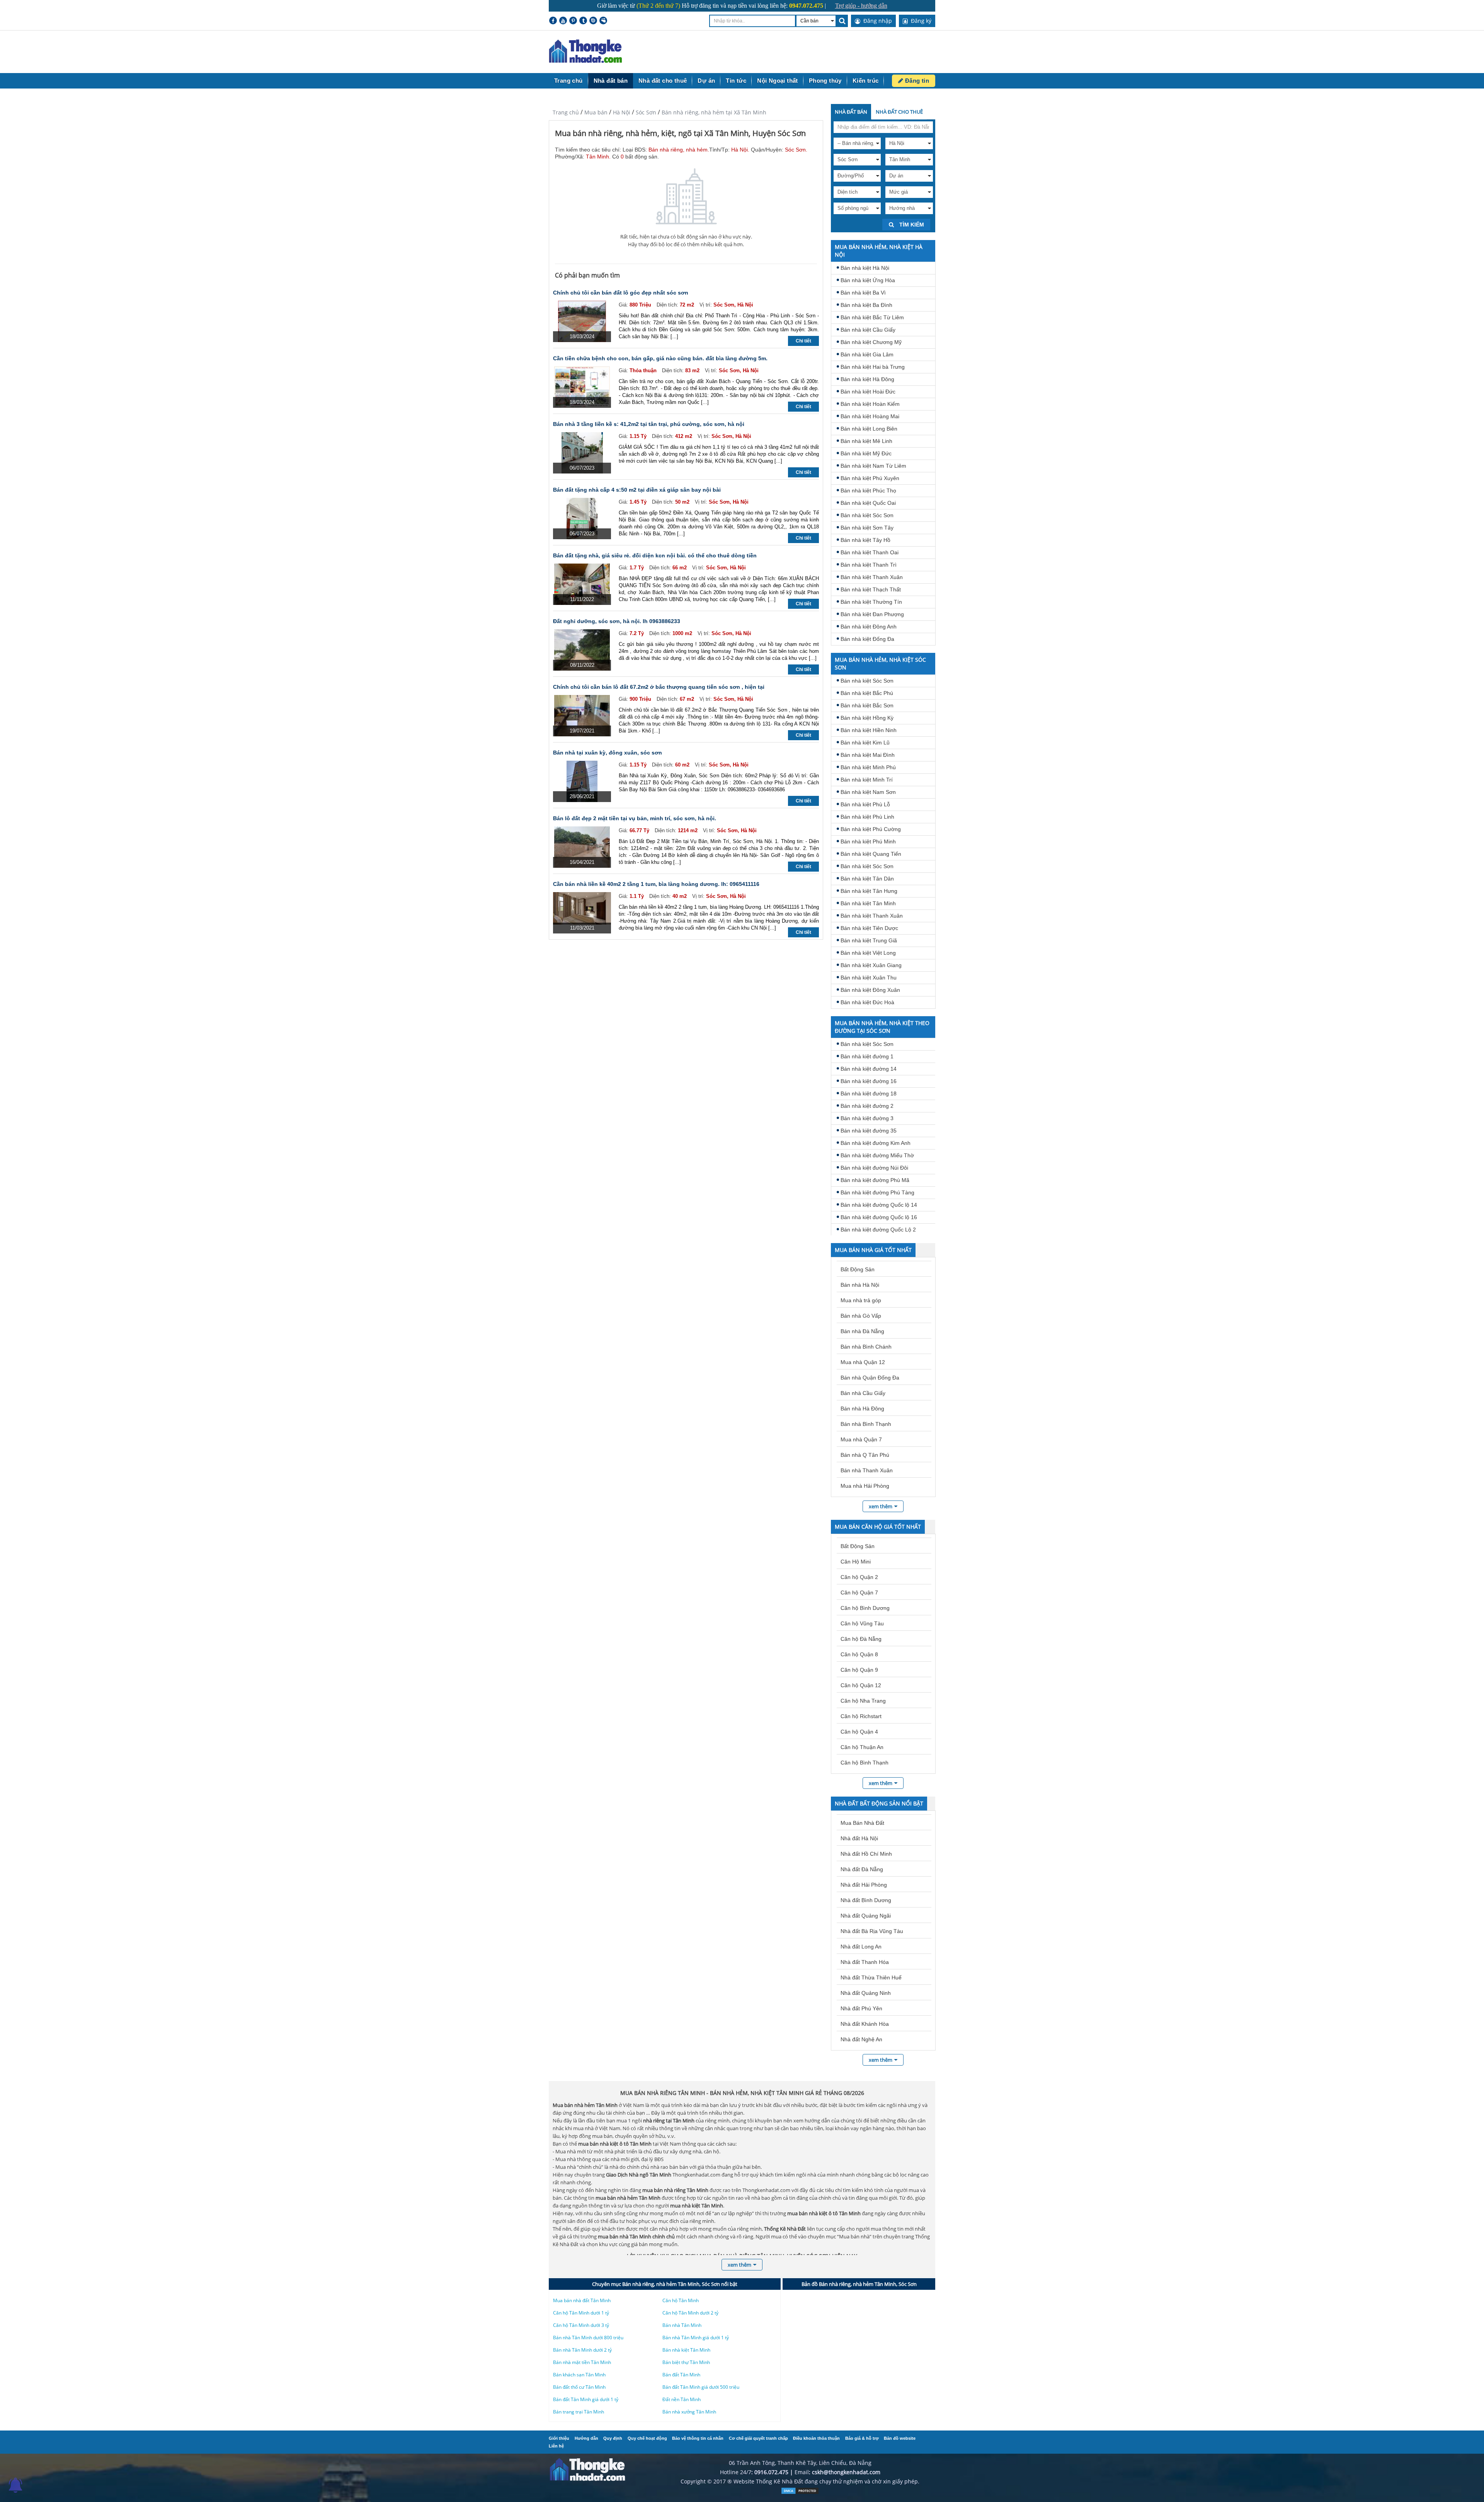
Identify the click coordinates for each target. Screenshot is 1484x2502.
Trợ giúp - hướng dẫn (861, 6)
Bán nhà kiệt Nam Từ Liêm (873, 466)
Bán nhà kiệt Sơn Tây (867, 528)
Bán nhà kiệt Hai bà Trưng (873, 367)
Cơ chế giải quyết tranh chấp (758, 2438)
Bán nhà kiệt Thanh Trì (869, 565)
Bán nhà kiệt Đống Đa (867, 639)
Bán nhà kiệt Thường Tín (871, 602)
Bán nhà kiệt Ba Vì (863, 293)
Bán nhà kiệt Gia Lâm (867, 354)
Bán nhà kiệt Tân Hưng (869, 891)
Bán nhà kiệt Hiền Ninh (869, 730)
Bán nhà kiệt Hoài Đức (868, 392)
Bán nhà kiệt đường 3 (867, 1118)
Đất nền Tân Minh (682, 2399)
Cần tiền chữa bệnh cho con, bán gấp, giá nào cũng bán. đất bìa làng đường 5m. (660, 358)
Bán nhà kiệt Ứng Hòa (868, 280)
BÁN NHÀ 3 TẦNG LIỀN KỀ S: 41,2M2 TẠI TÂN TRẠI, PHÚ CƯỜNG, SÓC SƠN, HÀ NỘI (649, 424)
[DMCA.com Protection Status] (800, 2493)
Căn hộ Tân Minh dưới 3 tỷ (581, 2325)
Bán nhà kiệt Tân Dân (867, 879)
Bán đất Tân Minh (681, 2375)
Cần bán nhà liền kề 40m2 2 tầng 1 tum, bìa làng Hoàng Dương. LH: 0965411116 (656, 884)
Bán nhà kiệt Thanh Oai (870, 552)
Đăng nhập (877, 21)
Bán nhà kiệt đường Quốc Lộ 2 (878, 1230)
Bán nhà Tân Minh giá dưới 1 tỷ (696, 2338)
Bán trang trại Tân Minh (579, 2412)
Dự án (706, 81)
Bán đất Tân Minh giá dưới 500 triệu (701, 2387)
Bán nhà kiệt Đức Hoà (867, 1002)
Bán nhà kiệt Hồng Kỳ (867, 718)
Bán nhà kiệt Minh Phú (868, 767)
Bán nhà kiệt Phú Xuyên (870, 478)
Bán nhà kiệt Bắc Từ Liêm (872, 317)
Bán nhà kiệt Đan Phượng (872, 614)
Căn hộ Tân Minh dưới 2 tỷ (690, 2313)
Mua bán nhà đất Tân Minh (582, 2300)
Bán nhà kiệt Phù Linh (867, 817)
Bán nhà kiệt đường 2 (867, 1106)
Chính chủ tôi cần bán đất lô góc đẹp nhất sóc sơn (621, 293)
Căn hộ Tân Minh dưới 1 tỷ (581, 2313)
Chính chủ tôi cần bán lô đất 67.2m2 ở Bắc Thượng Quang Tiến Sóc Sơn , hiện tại (659, 687)
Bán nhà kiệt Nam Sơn (868, 792)
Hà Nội (622, 112)
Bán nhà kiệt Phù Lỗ (865, 804)
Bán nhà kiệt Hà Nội (865, 268)
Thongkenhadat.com (585, 52)
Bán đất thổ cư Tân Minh (579, 2387)
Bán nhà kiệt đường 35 (869, 1131)
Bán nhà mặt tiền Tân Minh (582, 2362)
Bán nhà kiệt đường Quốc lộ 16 (879, 1217)
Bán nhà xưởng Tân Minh (689, 2412)
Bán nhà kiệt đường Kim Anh (876, 1143)
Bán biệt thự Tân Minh (686, 2362)
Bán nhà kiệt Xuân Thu (869, 978)
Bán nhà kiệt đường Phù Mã (875, 1180)
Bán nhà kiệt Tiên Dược (869, 928)
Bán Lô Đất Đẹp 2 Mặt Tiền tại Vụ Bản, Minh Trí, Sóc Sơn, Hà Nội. (635, 818)
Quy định (613, 2438)
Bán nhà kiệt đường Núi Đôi (874, 1168)
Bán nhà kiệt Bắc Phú (867, 693)
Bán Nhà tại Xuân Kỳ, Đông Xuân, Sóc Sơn (608, 753)
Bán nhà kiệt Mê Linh (866, 441)
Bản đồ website (900, 2438)
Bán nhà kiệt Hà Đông (867, 379)
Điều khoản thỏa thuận (816, 2438)
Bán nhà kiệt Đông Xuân (870, 990)
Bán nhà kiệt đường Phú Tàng (877, 1192)
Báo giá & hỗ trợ (862, 2438)
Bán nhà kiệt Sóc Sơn (867, 515)
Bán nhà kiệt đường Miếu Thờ (877, 1155)
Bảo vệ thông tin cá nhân (698, 2438)
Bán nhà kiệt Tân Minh (868, 903)
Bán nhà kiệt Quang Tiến (871, 854)
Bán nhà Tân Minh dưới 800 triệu (588, 2338)
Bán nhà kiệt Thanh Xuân (872, 577)
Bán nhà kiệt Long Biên (869, 429)
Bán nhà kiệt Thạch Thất (871, 589)
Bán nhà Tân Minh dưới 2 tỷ (582, 2350)
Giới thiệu (559, 2438)
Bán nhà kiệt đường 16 (869, 1081)
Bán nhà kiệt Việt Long (868, 953)
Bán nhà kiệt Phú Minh (868, 841)
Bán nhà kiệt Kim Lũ (865, 743)
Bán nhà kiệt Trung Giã (869, 940)
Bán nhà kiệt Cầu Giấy (868, 330)
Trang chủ (568, 81)
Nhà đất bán (611, 81)
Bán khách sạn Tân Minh (579, 2375)
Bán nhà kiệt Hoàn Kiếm (870, 404)
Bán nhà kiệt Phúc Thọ (868, 491)
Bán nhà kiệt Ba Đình (866, 305)
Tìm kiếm (911, 225)
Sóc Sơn (646, 112)
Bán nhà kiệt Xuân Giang (871, 965)
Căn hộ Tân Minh (681, 2300)
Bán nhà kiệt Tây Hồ (865, 540)
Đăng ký (920, 21)
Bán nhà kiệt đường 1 (867, 1056)
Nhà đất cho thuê (663, 81)
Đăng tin (916, 81)
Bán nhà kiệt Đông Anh (869, 627)
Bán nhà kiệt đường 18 (869, 1093)
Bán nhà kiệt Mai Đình (868, 755)
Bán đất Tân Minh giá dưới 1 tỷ (586, 2399)
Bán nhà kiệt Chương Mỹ (871, 342)
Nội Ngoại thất (778, 81)
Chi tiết (803, 341)
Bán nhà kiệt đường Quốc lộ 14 (879, 1205)
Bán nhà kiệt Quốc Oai (868, 503)
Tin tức (736, 81)
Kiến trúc (866, 81)
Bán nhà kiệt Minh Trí (867, 780)
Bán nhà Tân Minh (682, 2325)
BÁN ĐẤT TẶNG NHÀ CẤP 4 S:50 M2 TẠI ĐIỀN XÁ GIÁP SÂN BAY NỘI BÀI (637, 490)
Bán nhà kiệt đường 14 (869, 1069)
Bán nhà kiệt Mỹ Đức (866, 453)
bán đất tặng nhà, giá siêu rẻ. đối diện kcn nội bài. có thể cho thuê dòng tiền (655, 555)
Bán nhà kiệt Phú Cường (871, 829)
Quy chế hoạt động (647, 2438)
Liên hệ (556, 2446)
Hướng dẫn (586, 2438)
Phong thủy (825, 81)
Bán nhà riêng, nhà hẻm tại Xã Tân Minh (714, 112)
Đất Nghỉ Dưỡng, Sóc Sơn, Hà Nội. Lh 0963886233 (617, 621)
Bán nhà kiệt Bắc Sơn (867, 705)
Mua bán (596, 112)
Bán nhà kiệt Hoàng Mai (870, 416)
